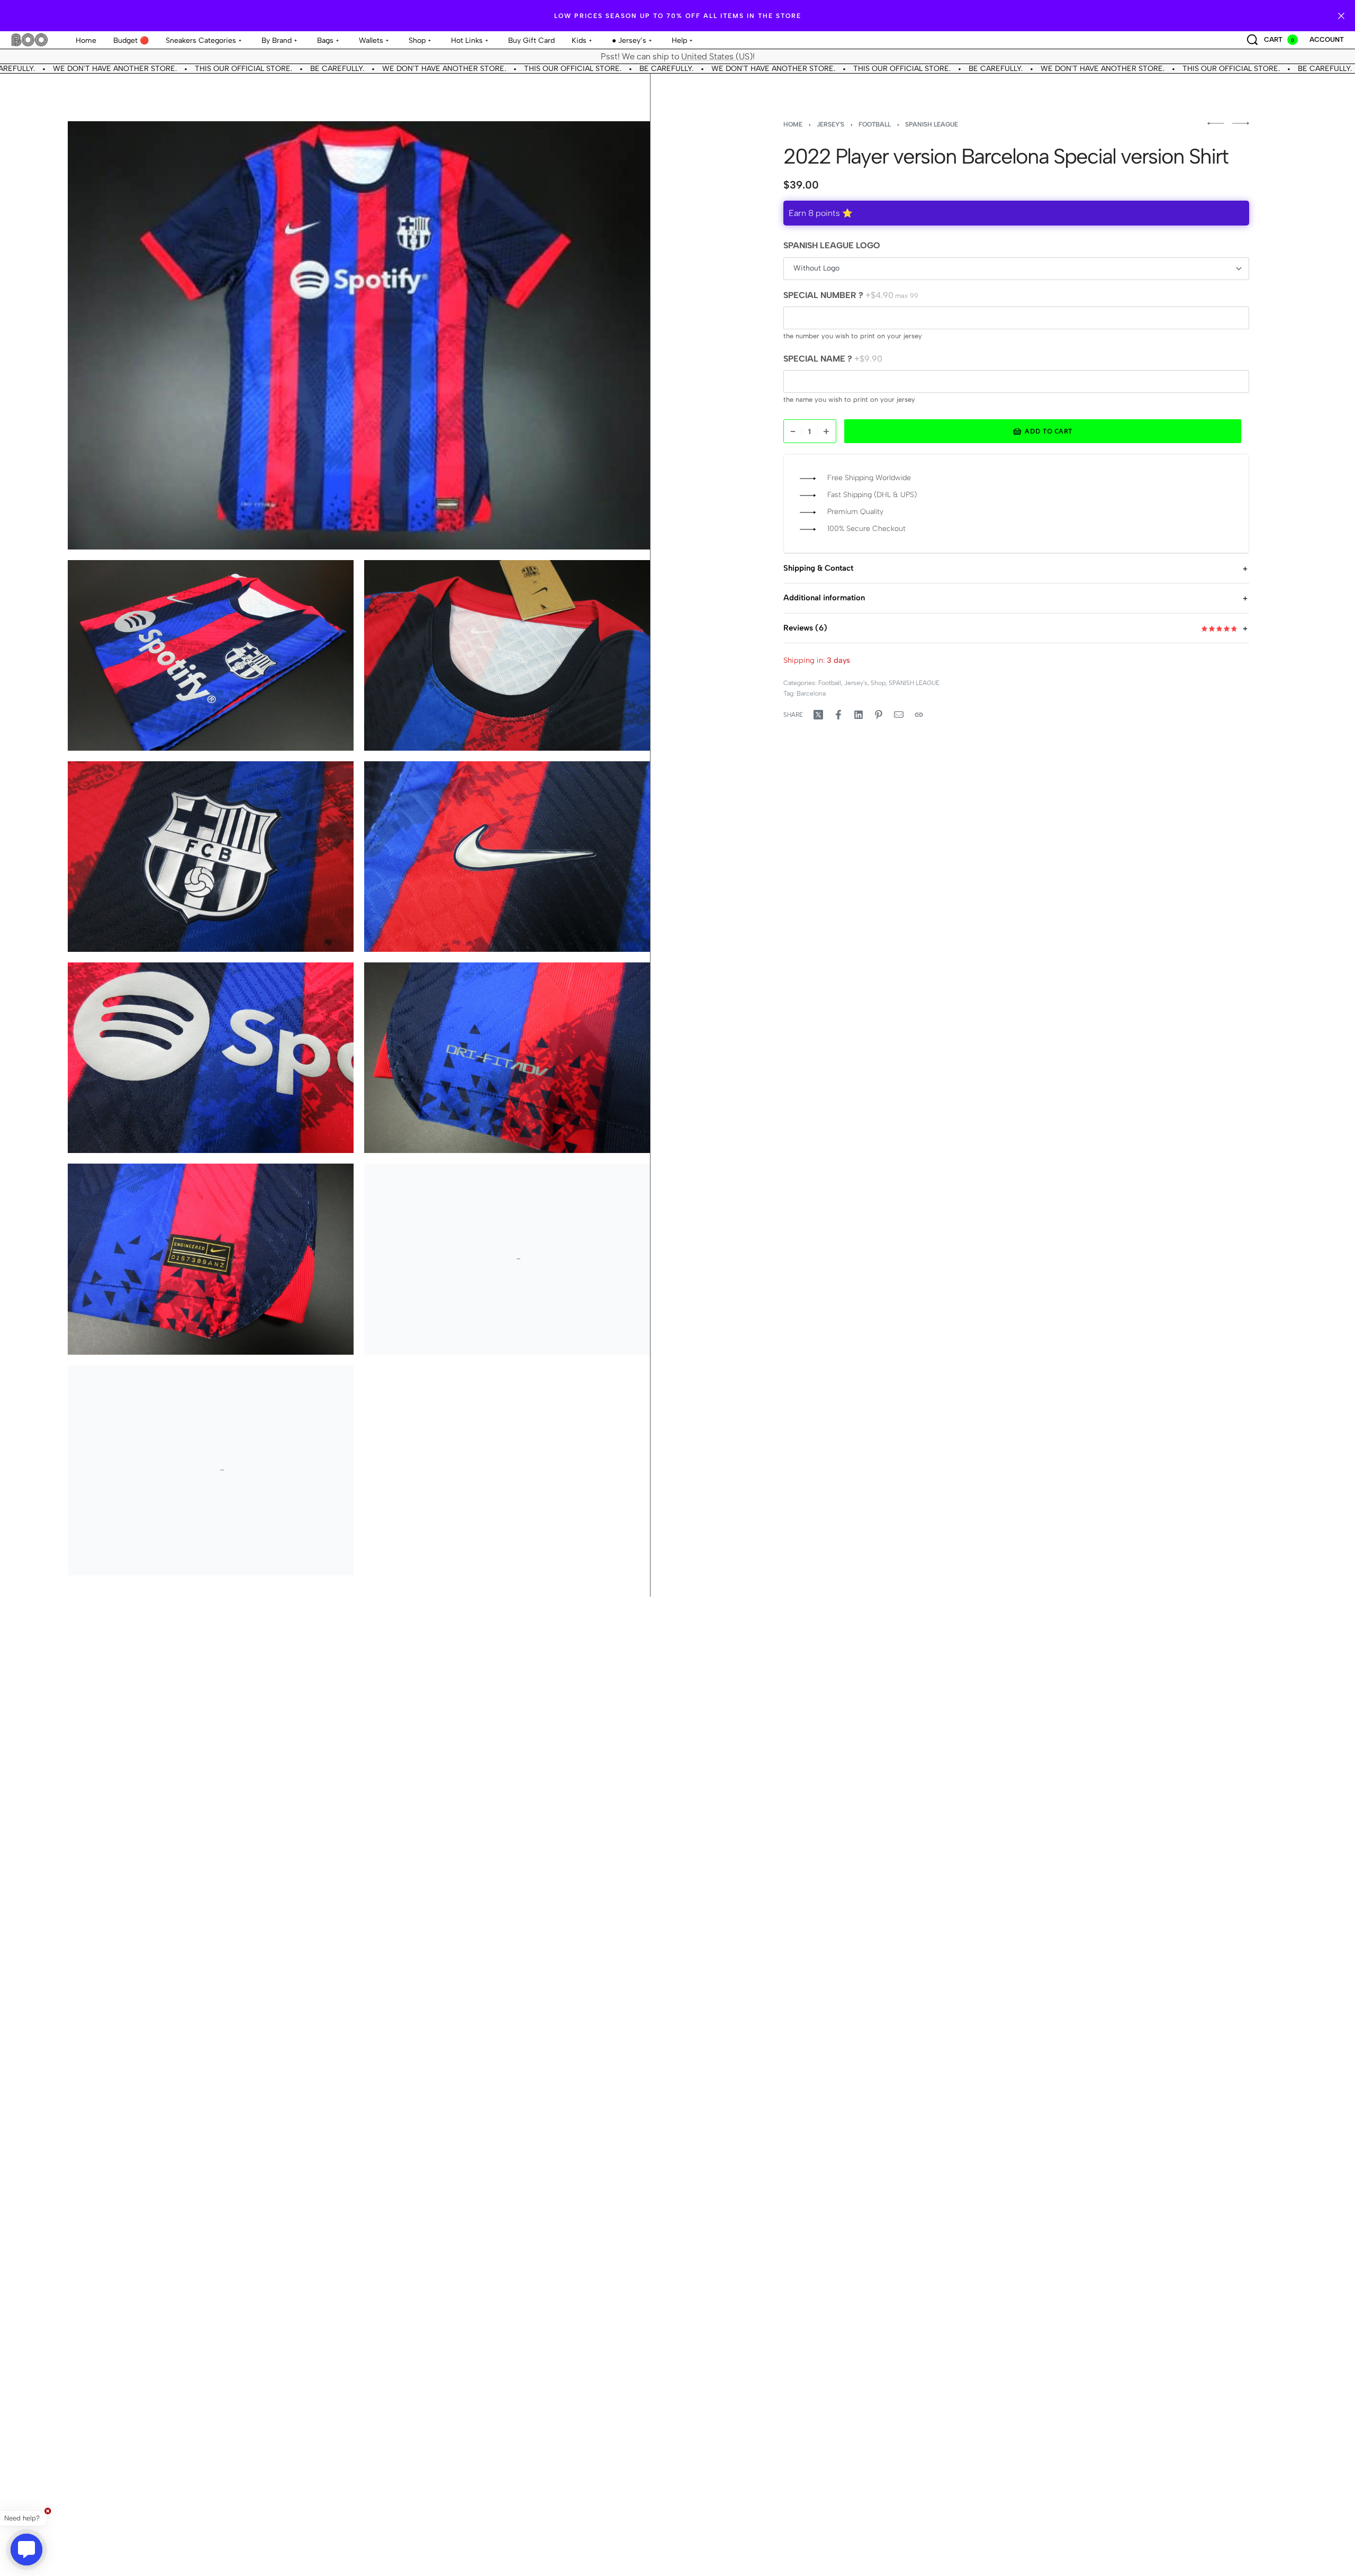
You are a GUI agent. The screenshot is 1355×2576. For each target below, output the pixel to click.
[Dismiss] (1341, 16)
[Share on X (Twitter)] (818, 715)
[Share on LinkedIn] (859, 715)
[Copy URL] (919, 715)
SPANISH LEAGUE (932, 124)
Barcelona (811, 694)
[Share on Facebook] (838, 715)
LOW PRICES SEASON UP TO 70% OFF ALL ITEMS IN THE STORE (678, 16)
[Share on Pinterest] (879, 715)
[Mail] (899, 715)
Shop (878, 683)
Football (875, 124)
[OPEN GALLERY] (359, 335)
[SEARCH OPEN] (1252, 40)
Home (793, 124)
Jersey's (830, 124)
